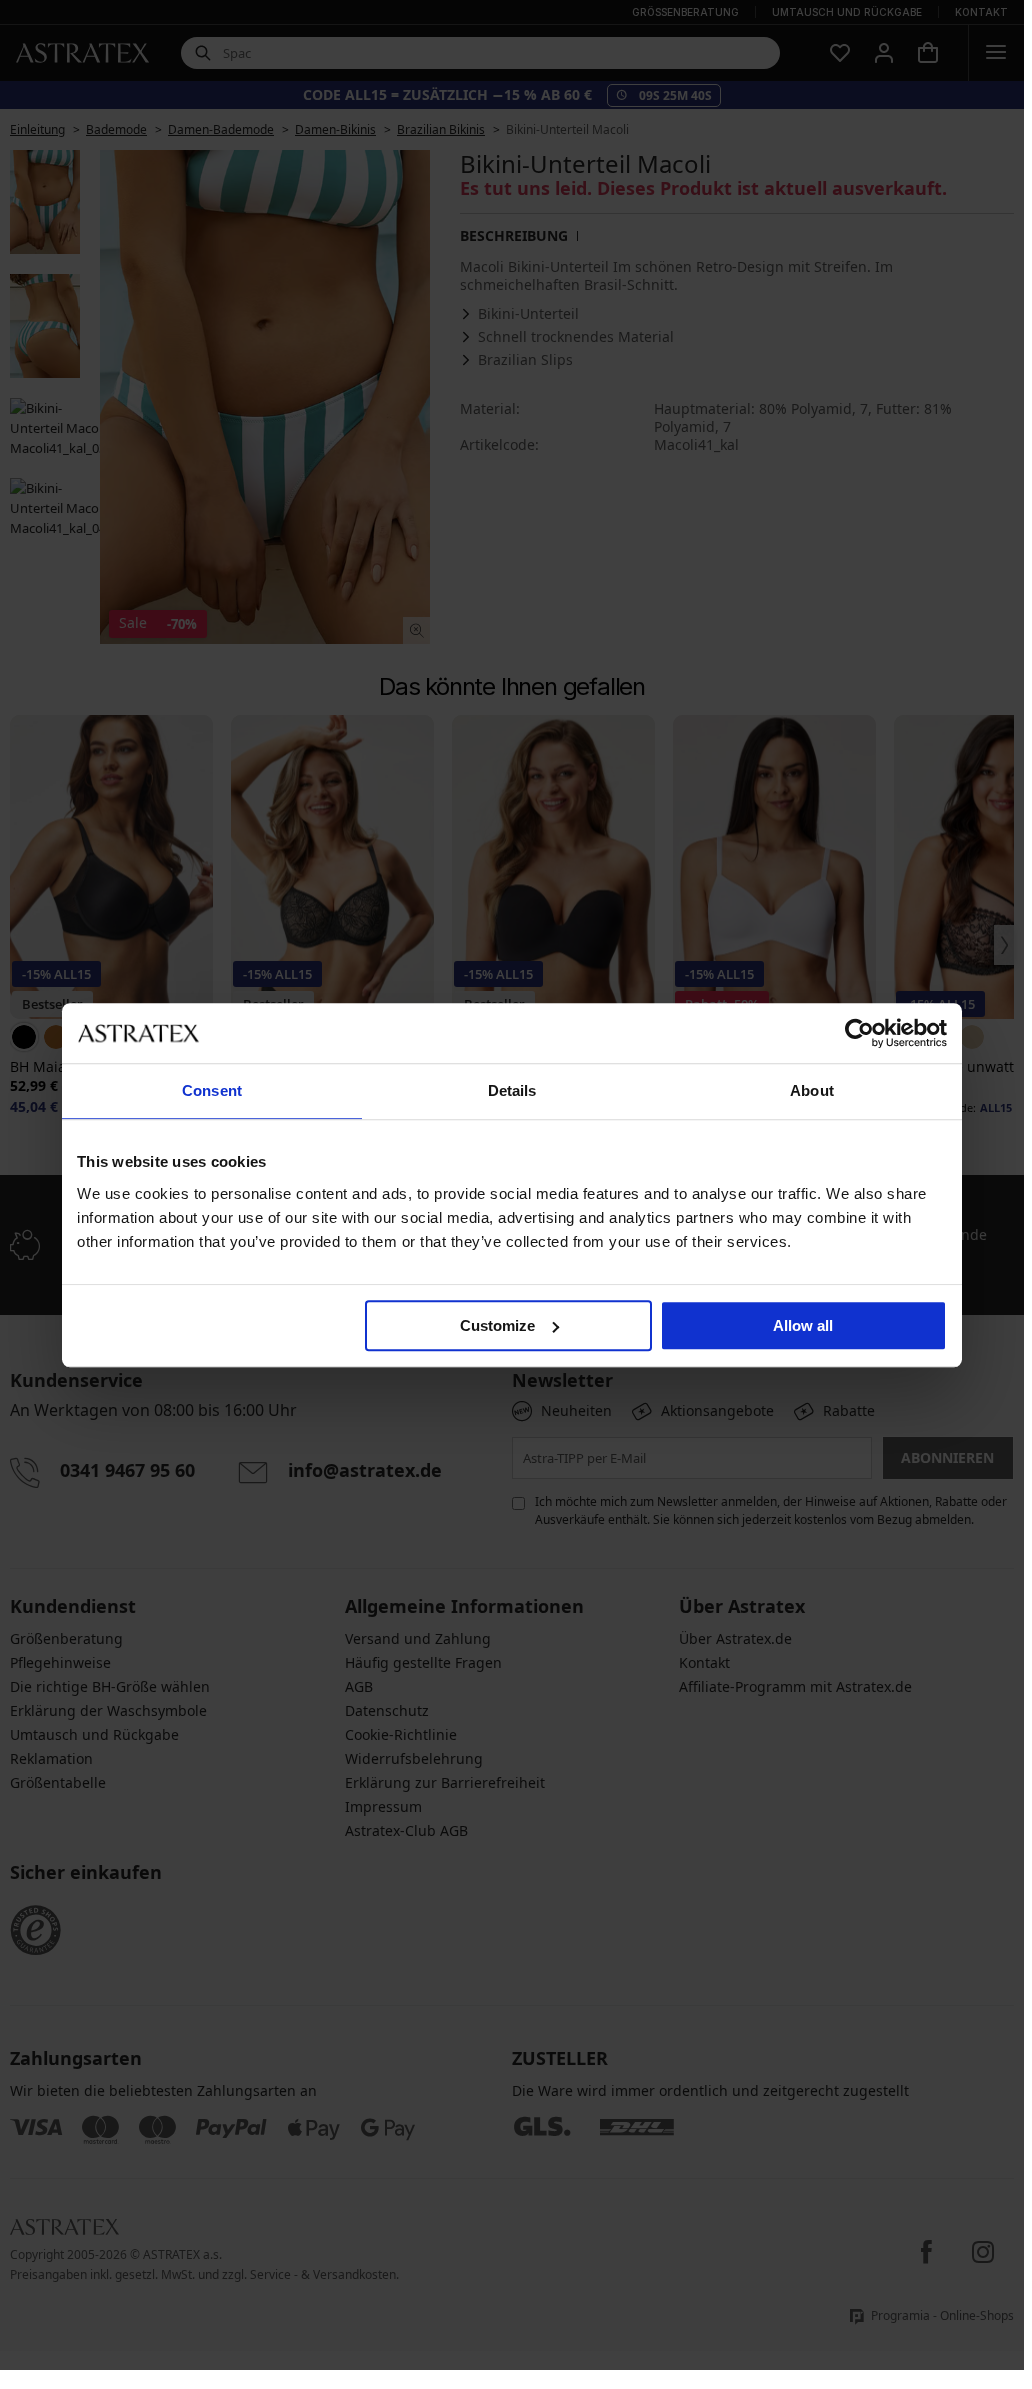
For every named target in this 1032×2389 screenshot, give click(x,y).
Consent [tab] (212, 1090)
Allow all (803, 1325)
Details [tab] (512, 1090)
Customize (497, 1325)
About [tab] (812, 1090)
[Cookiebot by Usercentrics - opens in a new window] (859, 1033)
